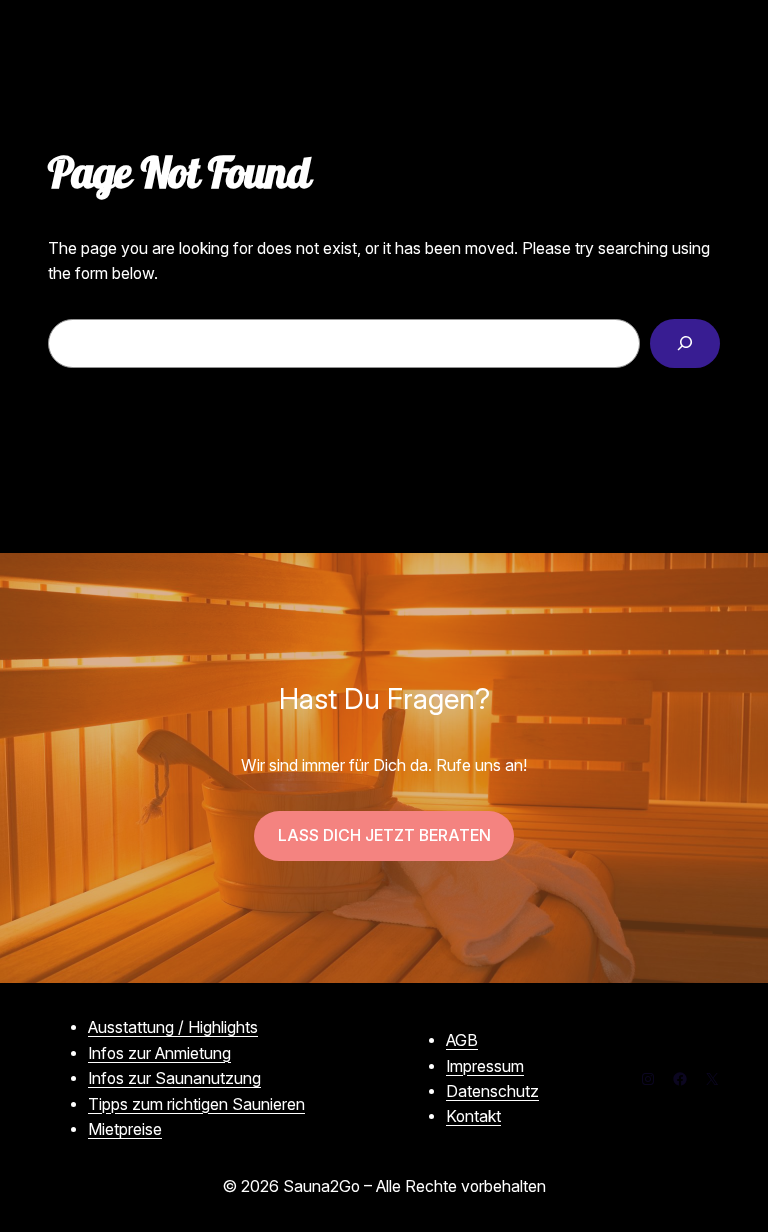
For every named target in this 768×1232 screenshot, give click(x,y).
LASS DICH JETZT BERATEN (384, 835)
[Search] (685, 343)
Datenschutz (492, 1091)
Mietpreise (125, 1129)
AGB (462, 1040)
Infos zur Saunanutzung (174, 1078)
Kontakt (473, 1116)
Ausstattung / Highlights (173, 1027)
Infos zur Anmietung (159, 1053)
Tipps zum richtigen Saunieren (196, 1104)
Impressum (485, 1066)
